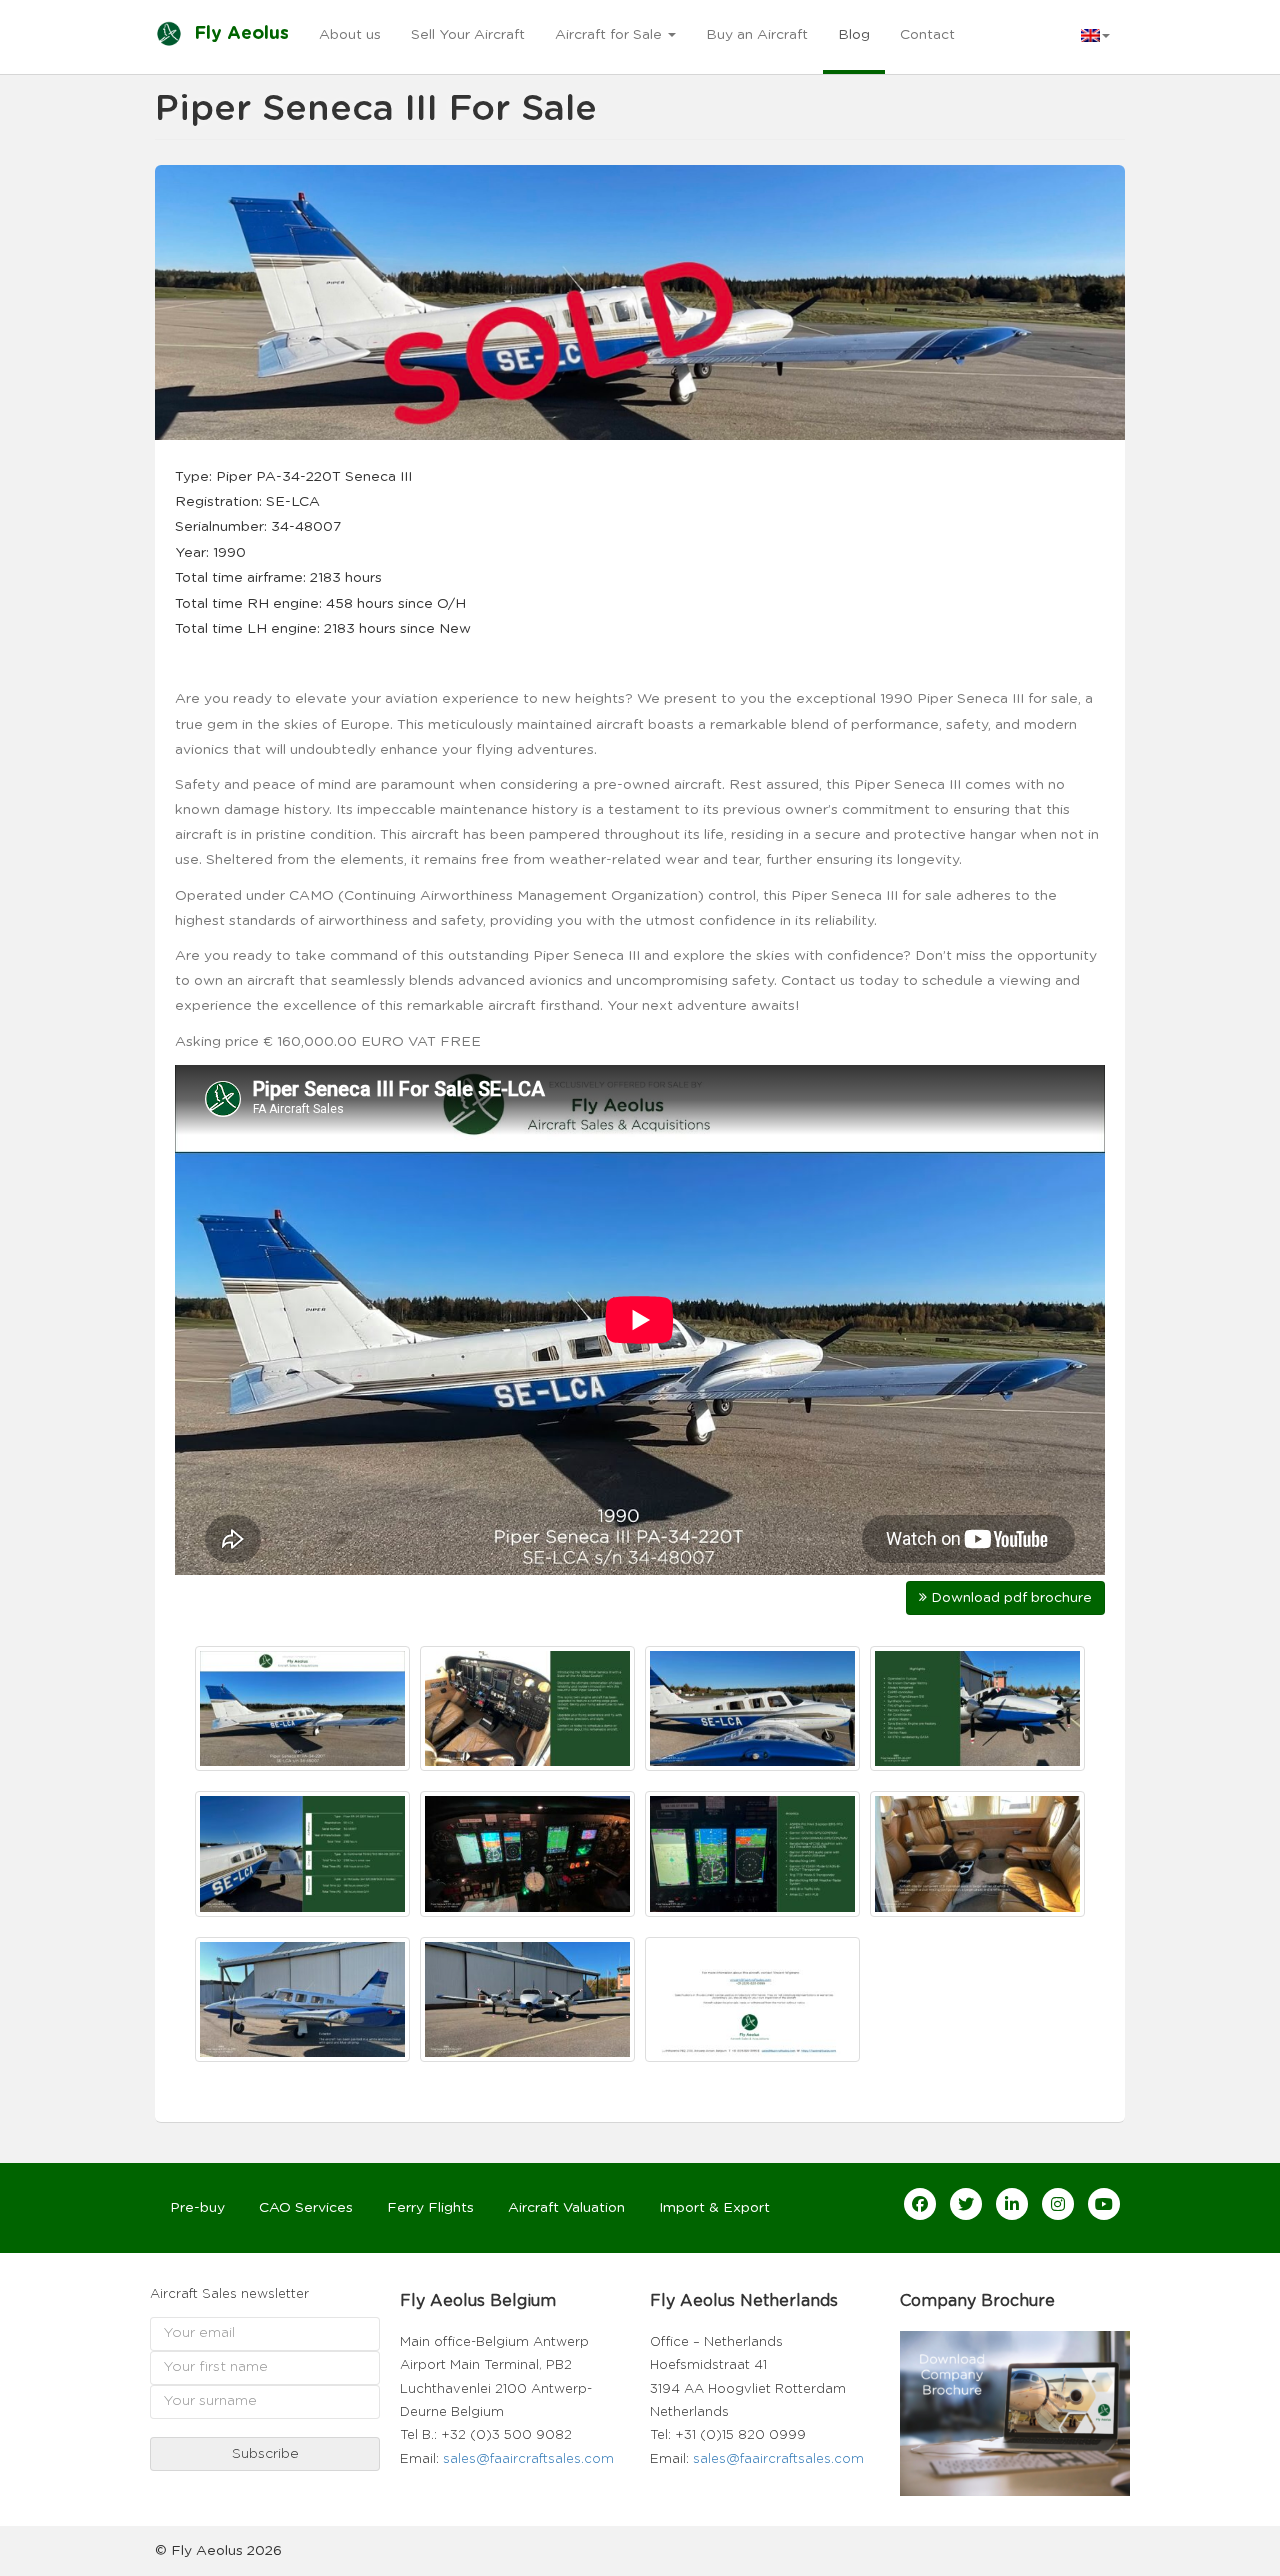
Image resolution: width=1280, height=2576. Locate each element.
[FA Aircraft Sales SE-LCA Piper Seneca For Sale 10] (527, 1999)
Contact (927, 35)
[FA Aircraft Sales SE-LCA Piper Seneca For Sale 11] (752, 1999)
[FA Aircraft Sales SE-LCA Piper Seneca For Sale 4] (977, 1708)
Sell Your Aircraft (468, 35)
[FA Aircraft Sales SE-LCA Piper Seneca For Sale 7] (752, 1853)
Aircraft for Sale (610, 35)
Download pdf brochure (1009, 1598)
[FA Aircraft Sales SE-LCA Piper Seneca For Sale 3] (752, 1708)
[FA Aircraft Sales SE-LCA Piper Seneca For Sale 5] (302, 1853)
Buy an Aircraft (757, 35)
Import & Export (714, 2208)
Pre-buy (197, 2208)
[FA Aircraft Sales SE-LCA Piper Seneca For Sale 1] (302, 1708)
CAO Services (306, 2208)
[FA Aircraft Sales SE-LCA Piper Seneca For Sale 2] (527, 1708)
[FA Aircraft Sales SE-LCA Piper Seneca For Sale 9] (302, 1999)
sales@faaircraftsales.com (528, 2459)
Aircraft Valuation (566, 2208)
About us (350, 35)
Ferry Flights (430, 2208)
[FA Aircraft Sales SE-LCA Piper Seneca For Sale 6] (527, 1853)
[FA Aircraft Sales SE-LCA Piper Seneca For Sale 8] (977, 1853)
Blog (854, 35)
